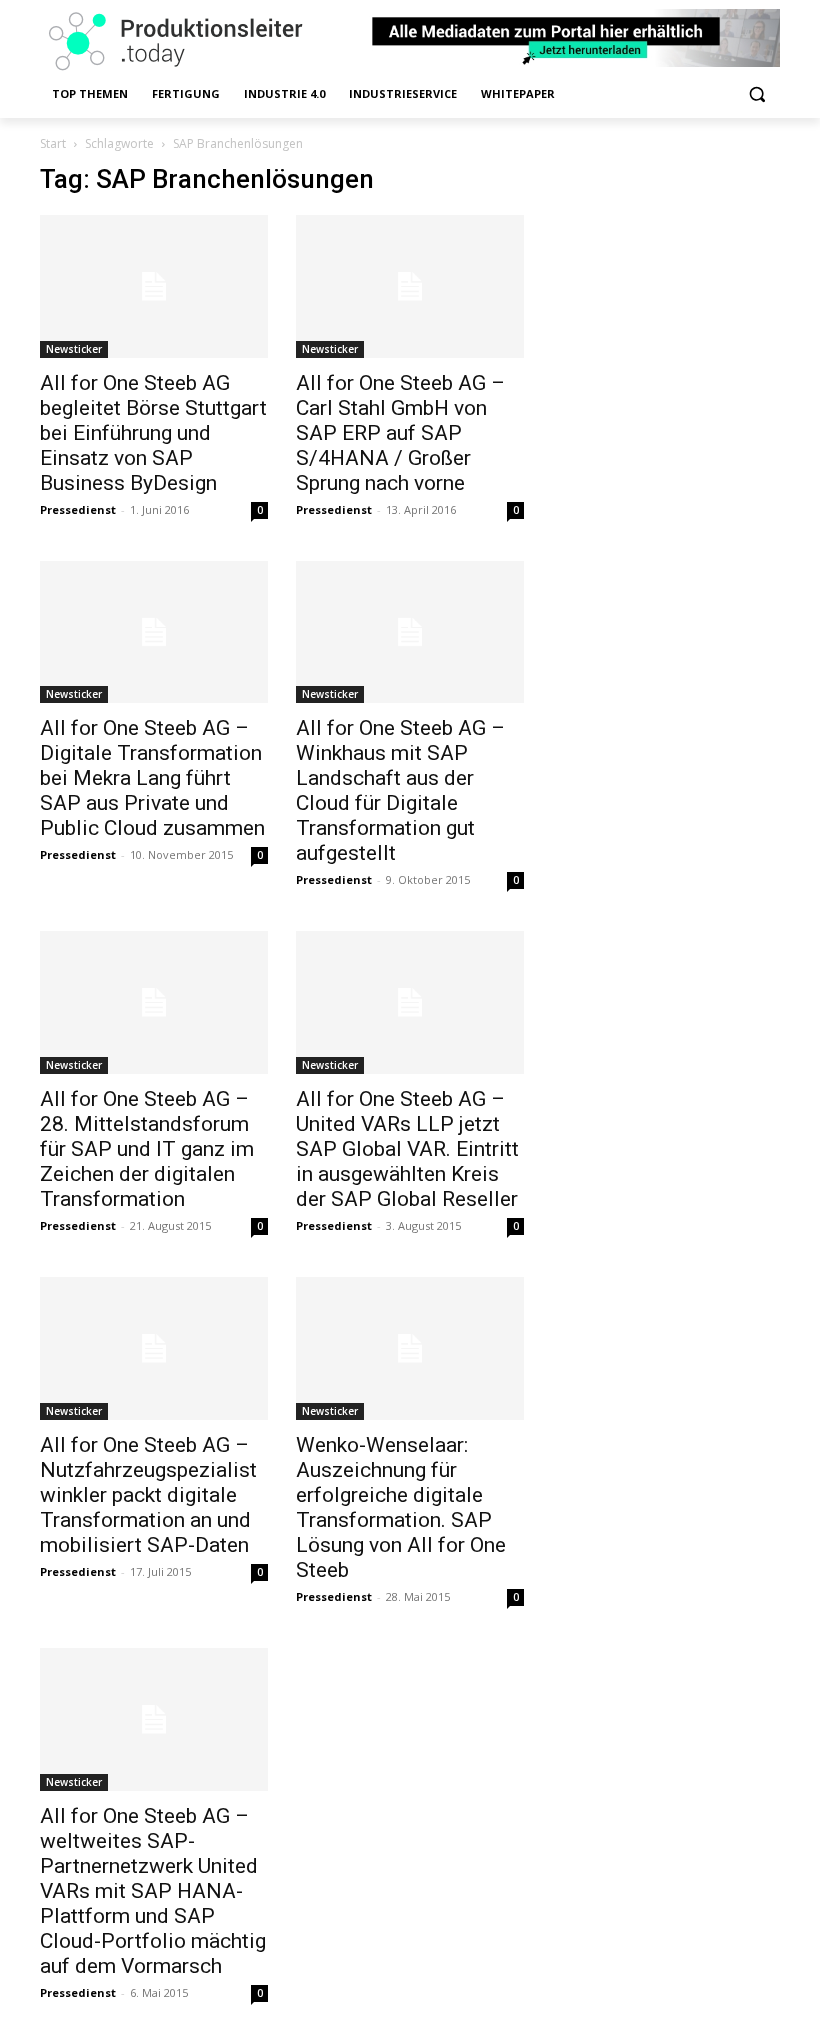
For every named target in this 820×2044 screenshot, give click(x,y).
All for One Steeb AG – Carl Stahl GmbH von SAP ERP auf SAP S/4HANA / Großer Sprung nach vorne (400, 433)
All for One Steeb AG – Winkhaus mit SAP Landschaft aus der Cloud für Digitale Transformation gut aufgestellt (400, 790)
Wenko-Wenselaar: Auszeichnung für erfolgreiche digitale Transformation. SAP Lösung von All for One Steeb (401, 1507)
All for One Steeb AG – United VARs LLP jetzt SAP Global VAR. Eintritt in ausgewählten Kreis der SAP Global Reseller (407, 1149)
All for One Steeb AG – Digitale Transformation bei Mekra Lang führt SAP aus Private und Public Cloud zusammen (152, 778)
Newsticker (74, 349)
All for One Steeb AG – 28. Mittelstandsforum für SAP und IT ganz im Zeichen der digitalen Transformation (147, 1149)
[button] (756, 94)
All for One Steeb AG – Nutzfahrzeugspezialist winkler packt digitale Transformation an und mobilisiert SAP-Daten (148, 1495)
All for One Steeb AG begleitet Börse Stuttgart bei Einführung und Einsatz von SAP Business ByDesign (153, 433)
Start (53, 143)
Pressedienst (78, 509)
